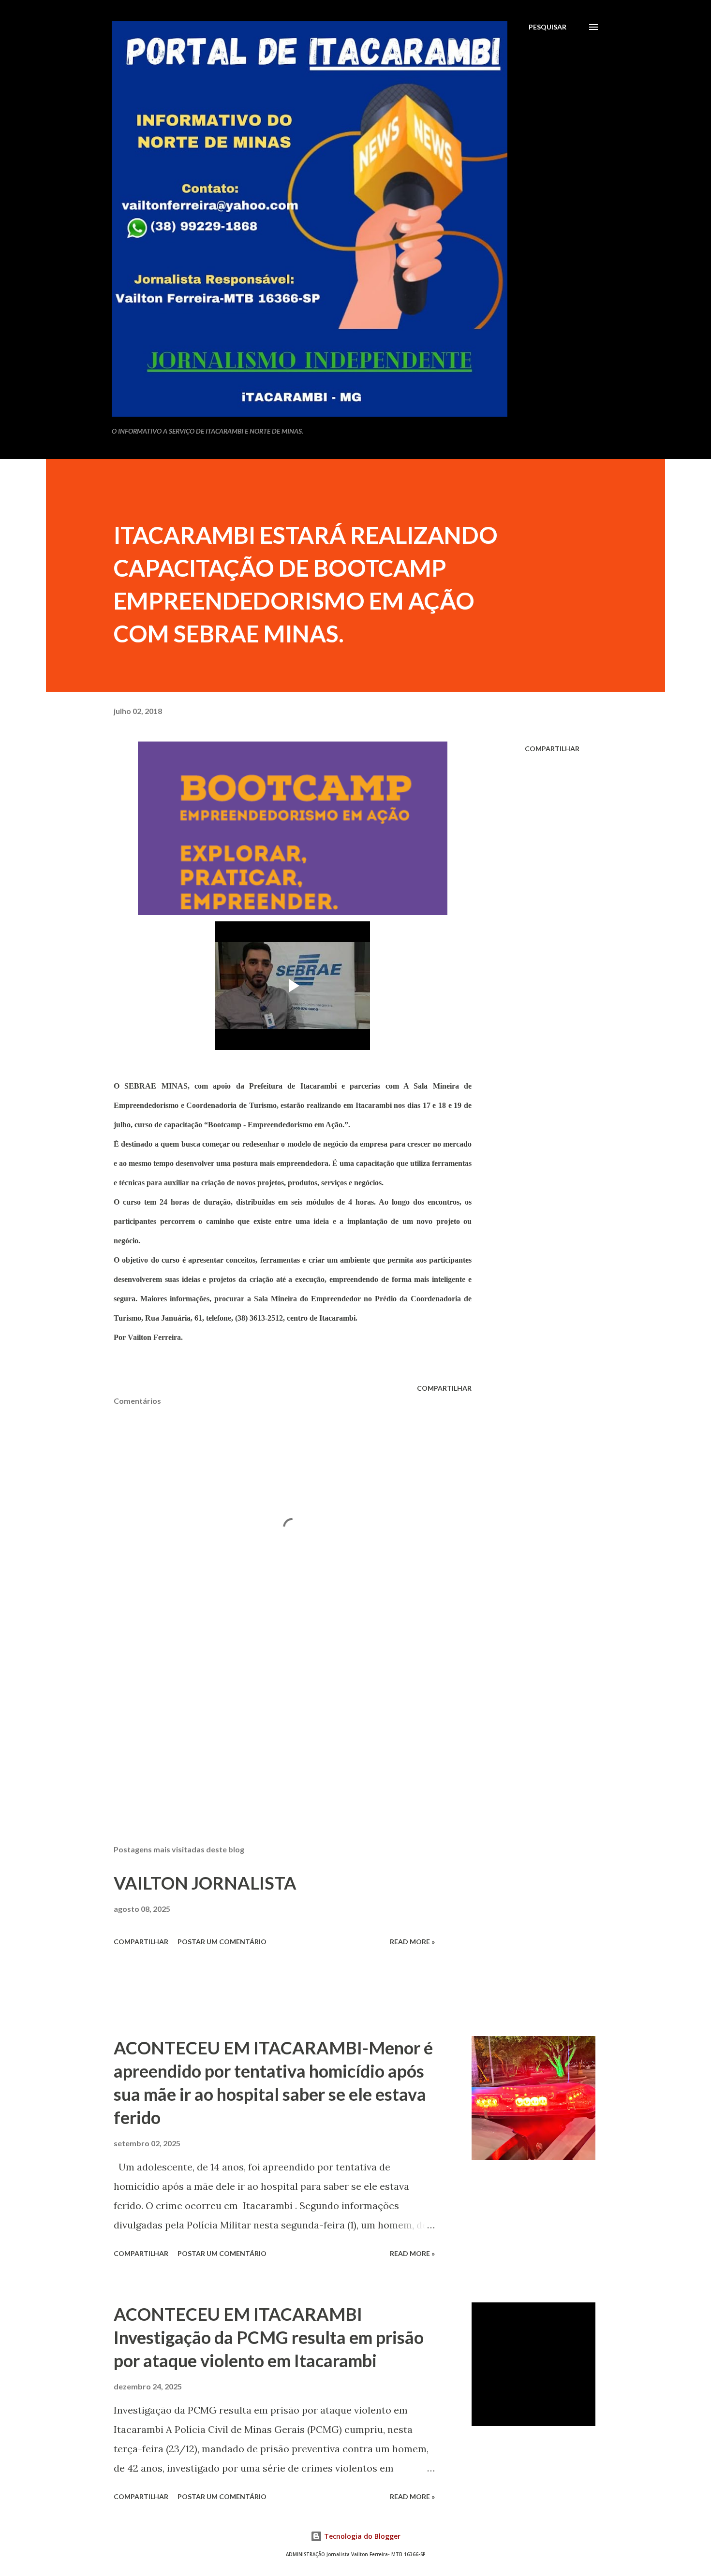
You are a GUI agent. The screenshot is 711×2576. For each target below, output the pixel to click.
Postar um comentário (222, 1942)
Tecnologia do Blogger (361, 2536)
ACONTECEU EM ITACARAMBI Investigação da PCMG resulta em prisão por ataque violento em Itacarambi (269, 2337)
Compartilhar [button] (552, 749)
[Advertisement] (277, 1724)
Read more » (412, 1942)
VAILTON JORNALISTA (205, 1883)
